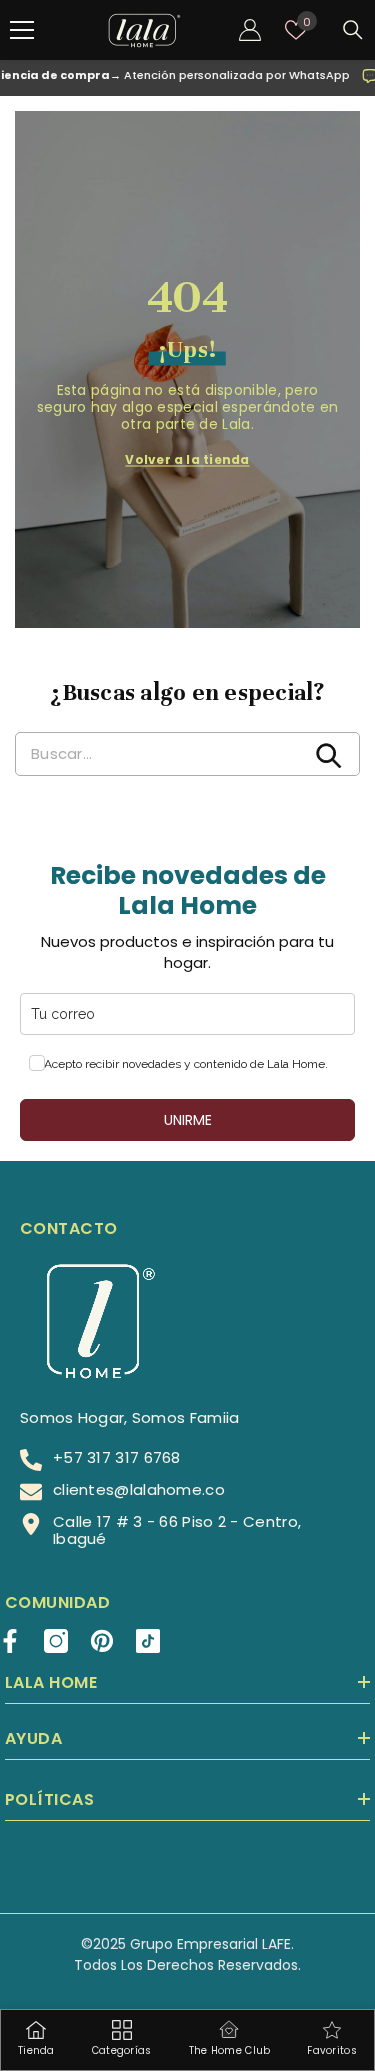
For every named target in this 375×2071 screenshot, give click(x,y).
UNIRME (188, 1120)
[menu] (22, 30)
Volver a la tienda (187, 459)
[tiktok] (148, 1641)
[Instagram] (56, 1641)
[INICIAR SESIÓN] (250, 30)
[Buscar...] (353, 30)
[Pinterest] (102, 1641)
